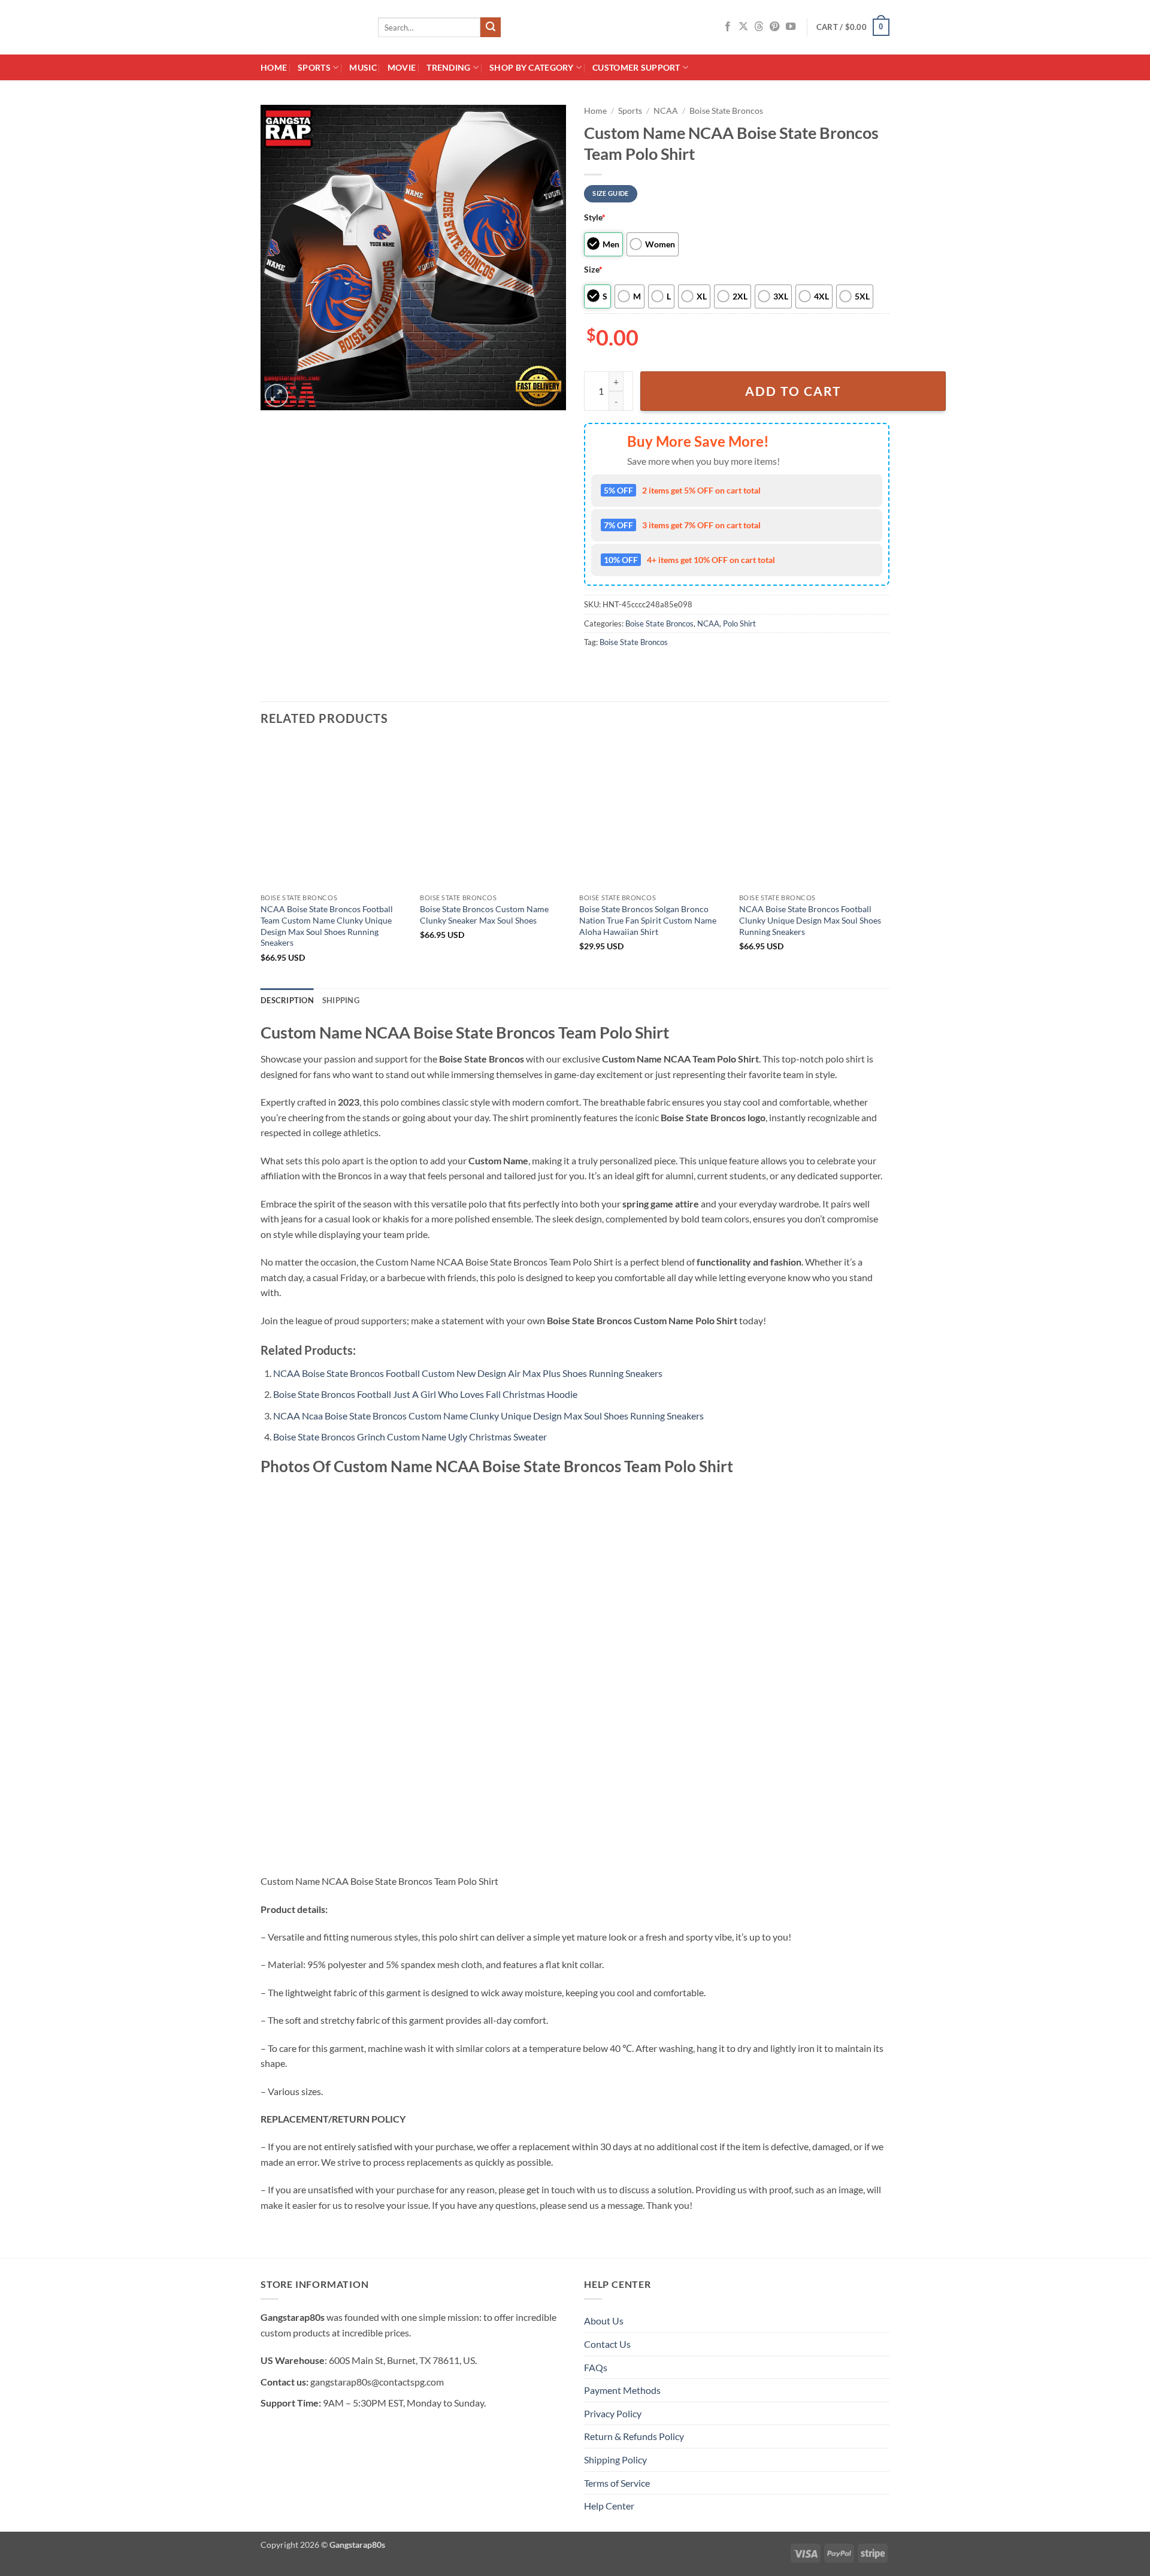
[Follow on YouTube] (791, 27)
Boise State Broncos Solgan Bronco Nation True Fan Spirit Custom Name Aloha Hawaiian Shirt (648, 920)
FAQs (596, 2367)
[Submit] (491, 28)
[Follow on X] (743, 27)
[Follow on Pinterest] (774, 27)
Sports (314, 67)
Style (595, 217)
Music (363, 67)
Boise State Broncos (726, 111)
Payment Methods (622, 2390)
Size (593, 269)
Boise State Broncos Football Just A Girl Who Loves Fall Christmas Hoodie (425, 1394)
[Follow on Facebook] (728, 27)
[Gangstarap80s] (310, 27)
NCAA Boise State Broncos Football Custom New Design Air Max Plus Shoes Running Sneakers (468, 1373)
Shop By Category (532, 67)
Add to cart (793, 391)
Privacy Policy (613, 2413)
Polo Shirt (739, 623)
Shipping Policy (615, 2460)
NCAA (666, 111)
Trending (448, 67)
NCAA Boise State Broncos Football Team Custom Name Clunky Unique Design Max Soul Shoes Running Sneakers (327, 926)
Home (274, 67)
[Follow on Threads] (759, 27)
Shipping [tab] (341, 1000)
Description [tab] (287, 1000)
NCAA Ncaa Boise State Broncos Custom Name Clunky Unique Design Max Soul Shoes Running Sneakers (488, 1416)
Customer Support (636, 67)
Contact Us (607, 2344)
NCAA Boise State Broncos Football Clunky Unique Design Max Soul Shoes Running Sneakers (810, 920)
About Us (604, 2321)
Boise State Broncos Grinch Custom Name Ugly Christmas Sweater (410, 1437)
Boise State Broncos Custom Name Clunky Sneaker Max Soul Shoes (484, 915)
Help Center (609, 2506)
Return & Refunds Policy (634, 2436)
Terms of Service (617, 2483)
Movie (402, 67)
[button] (853, 28)
